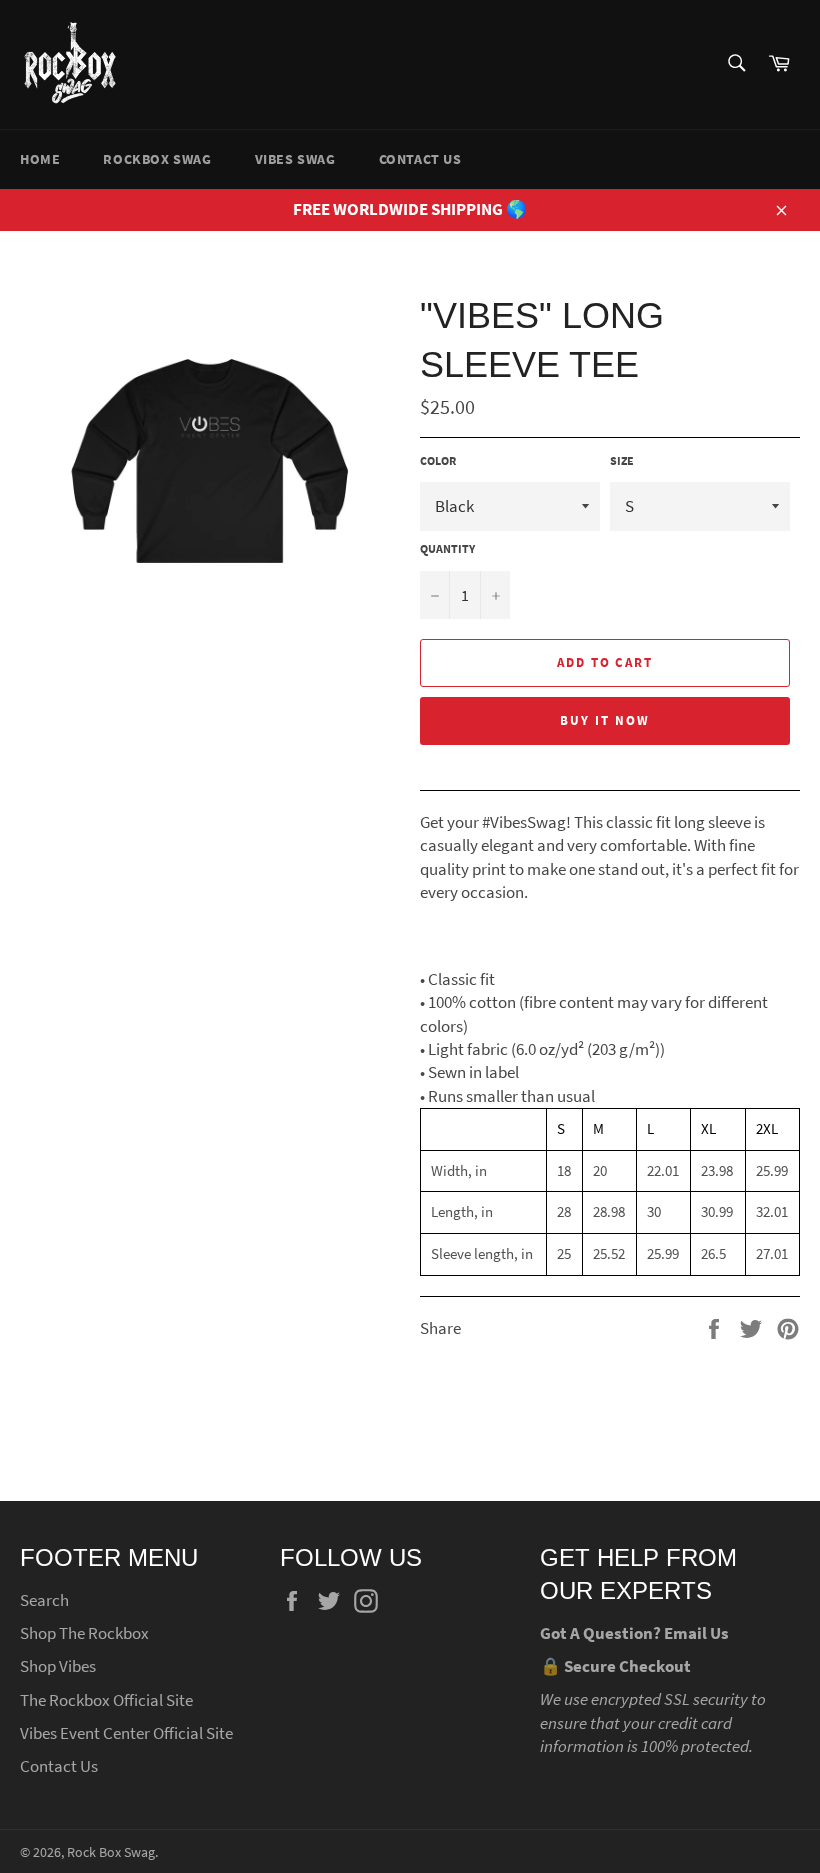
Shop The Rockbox (84, 1633)
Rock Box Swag (111, 1852)
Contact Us (420, 159)
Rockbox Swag (157, 159)
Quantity (447, 548)
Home (40, 159)
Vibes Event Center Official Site (126, 1733)
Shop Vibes (58, 1666)
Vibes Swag (295, 159)
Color (438, 460)
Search (44, 1600)
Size (622, 460)
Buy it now (605, 720)
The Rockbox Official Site (106, 1700)
